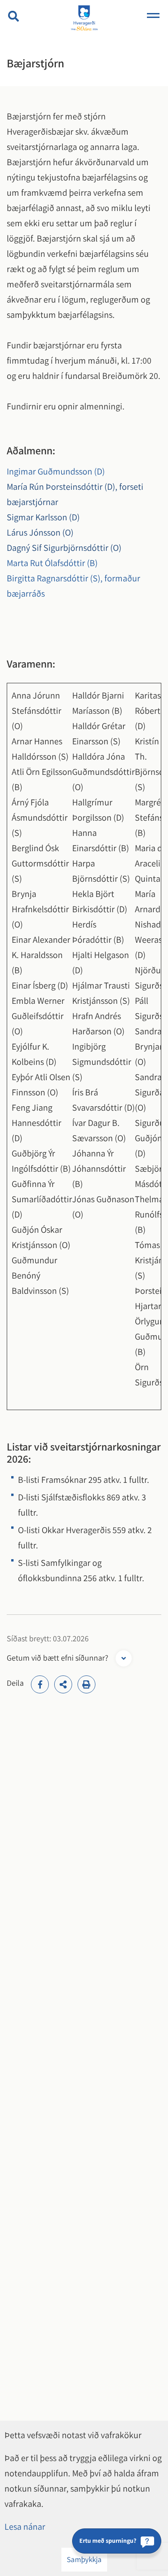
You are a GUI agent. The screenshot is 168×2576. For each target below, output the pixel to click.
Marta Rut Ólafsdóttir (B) (52, 563)
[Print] (86, 1684)
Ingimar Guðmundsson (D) (56, 471)
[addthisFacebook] (40, 1684)
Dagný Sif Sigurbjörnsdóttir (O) (64, 548)
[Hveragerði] (84, 19)
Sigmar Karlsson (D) (43, 517)
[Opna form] (124, 1658)
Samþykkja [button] (84, 2559)
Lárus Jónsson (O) (40, 532)
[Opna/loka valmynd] (153, 16)
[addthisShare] (63, 1684)
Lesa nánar (25, 2527)
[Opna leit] (13, 16)
